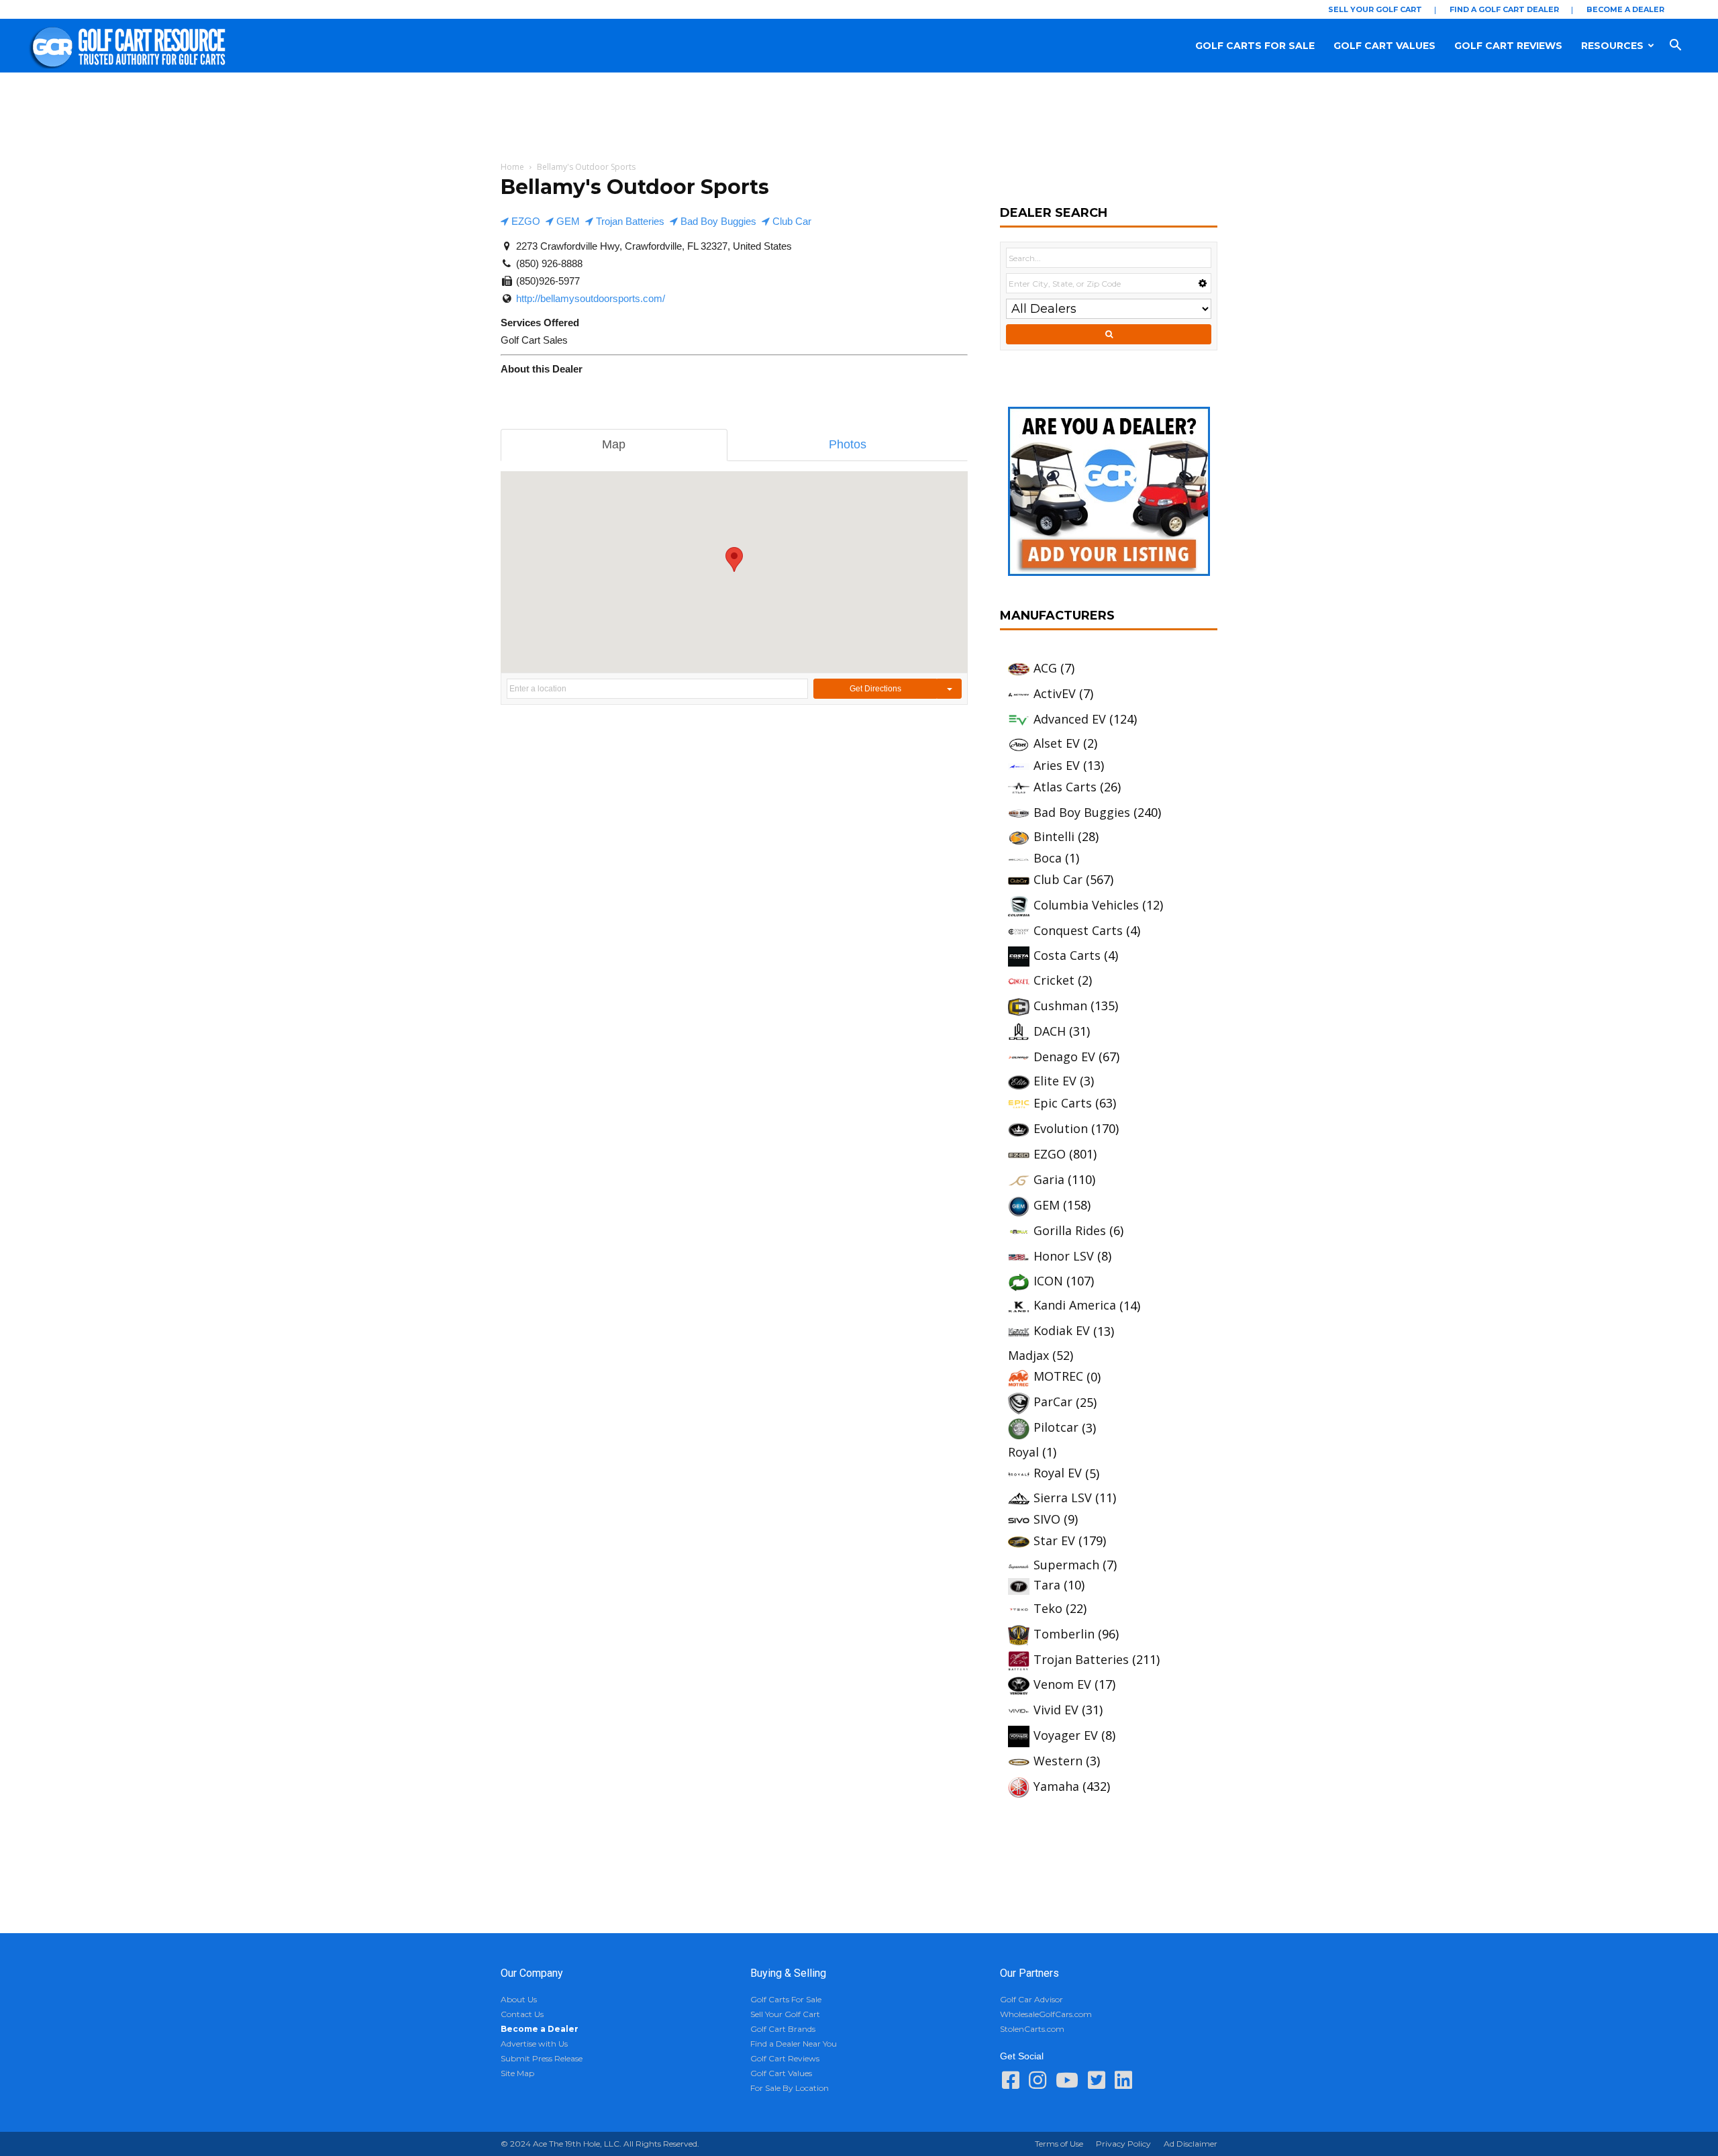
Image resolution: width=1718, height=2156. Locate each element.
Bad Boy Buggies (717, 221)
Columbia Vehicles (1086, 905)
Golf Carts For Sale (1255, 46)
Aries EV (1057, 765)
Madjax (1028, 1355)
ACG (1045, 668)
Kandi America (1075, 1305)
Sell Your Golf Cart (1375, 9)
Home (512, 167)
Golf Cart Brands (783, 2029)
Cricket (1054, 980)
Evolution (1061, 1128)
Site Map (517, 2073)
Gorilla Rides (1070, 1230)
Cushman (1060, 1006)
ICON (1048, 1281)
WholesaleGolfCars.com (1046, 2014)
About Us (519, 1999)
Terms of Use (1059, 2144)
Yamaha (1056, 1786)
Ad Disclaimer (1191, 2144)
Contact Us (522, 2014)
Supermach (1066, 1565)
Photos (848, 444)
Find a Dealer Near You (794, 2044)
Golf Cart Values (1384, 46)
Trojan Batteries (629, 221)
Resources (1612, 46)
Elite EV (1055, 1081)
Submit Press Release (542, 2058)
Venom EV (1062, 1684)
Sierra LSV (1063, 1498)
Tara (1047, 1585)
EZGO (524, 221)
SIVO (1047, 1519)
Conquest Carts (1078, 930)
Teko (1048, 1608)
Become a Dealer (1625, 9)
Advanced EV (1070, 719)
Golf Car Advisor (1031, 1999)
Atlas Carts (1065, 787)
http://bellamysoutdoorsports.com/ (591, 298)
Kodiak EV (1062, 1330)
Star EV (1054, 1540)
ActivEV (1055, 693)
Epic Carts (1063, 1103)
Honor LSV (1064, 1256)
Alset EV (1057, 743)
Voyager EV (1066, 1735)
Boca (1048, 858)
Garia (1049, 1179)
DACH (1050, 1031)
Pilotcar (1056, 1427)
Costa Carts (1067, 955)
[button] (1688, 46)
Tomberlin (1064, 1634)
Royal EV (1058, 1473)
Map (614, 444)
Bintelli (1054, 836)
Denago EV (1064, 1057)
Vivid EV (1056, 1710)
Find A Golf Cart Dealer (1504, 9)
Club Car (791, 221)
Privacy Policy (1123, 2144)
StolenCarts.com (1032, 2029)
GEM (567, 221)
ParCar (1053, 1402)
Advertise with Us (534, 2044)
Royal (1023, 1452)
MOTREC (1058, 1376)
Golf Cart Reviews (1508, 46)
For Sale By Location (790, 2088)
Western (1058, 1761)
